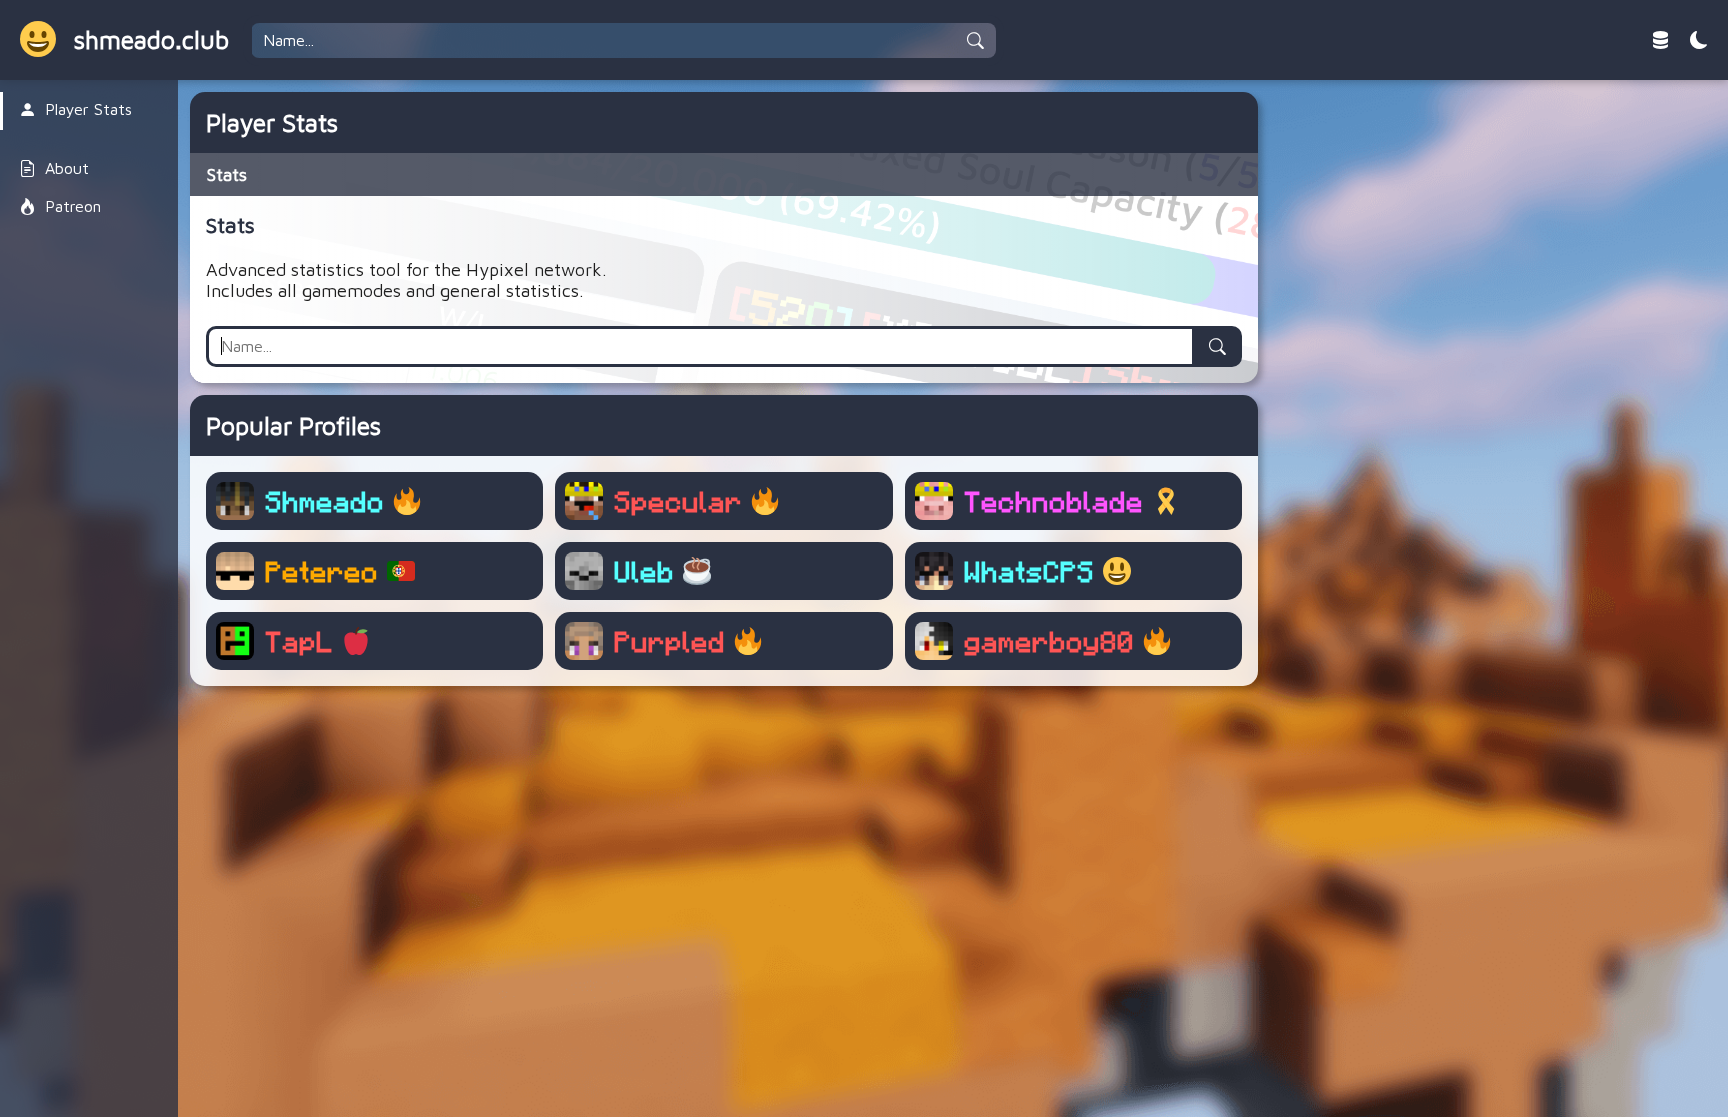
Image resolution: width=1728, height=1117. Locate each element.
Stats (227, 174)
